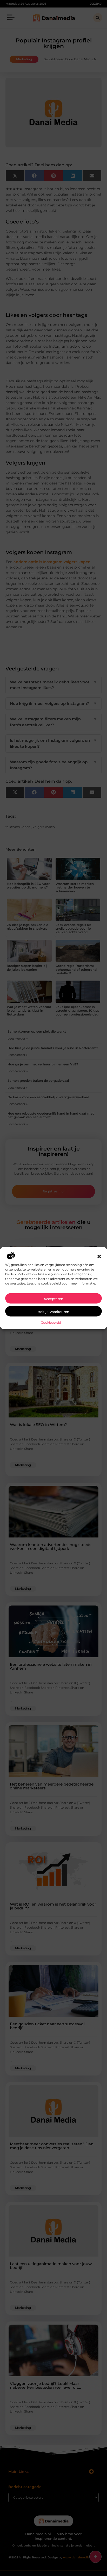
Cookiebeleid (51, 1322)
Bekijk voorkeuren (53, 1312)
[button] (99, 1257)
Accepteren (53, 1299)
